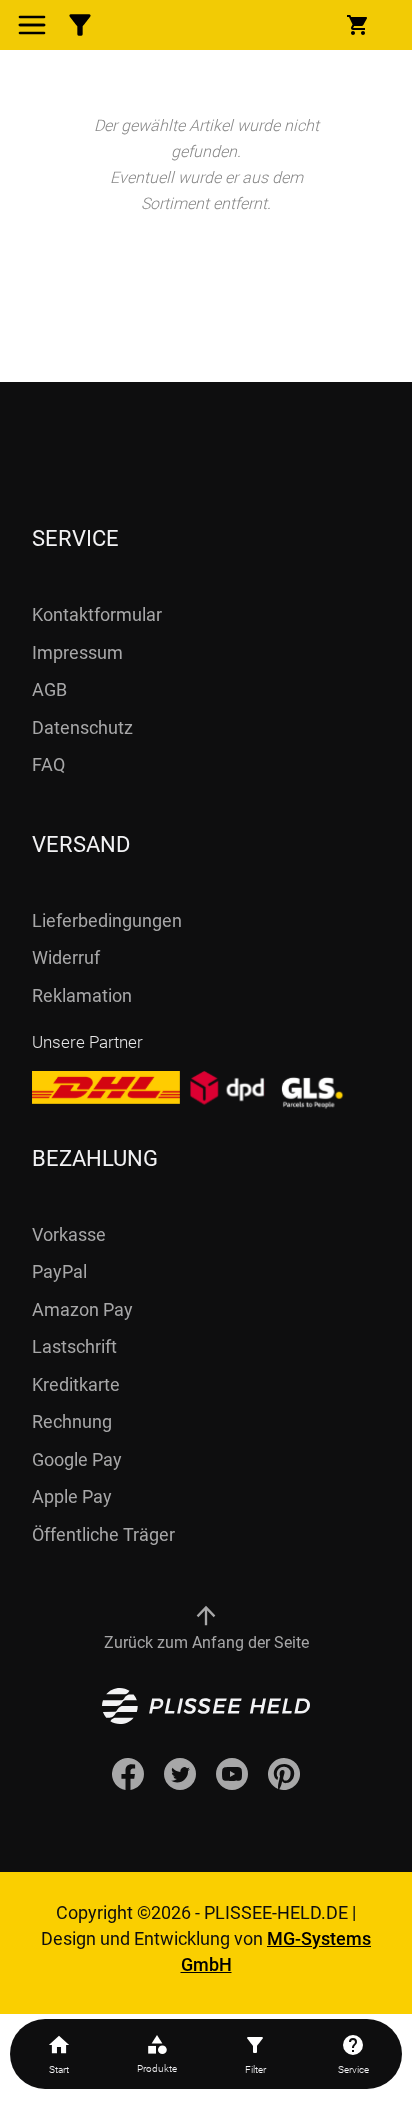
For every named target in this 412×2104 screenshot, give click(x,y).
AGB (49, 689)
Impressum (77, 652)
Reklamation (82, 995)
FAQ (48, 764)
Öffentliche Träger (103, 1534)
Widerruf (66, 957)
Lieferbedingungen (107, 920)
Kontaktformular (97, 614)
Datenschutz (82, 727)
